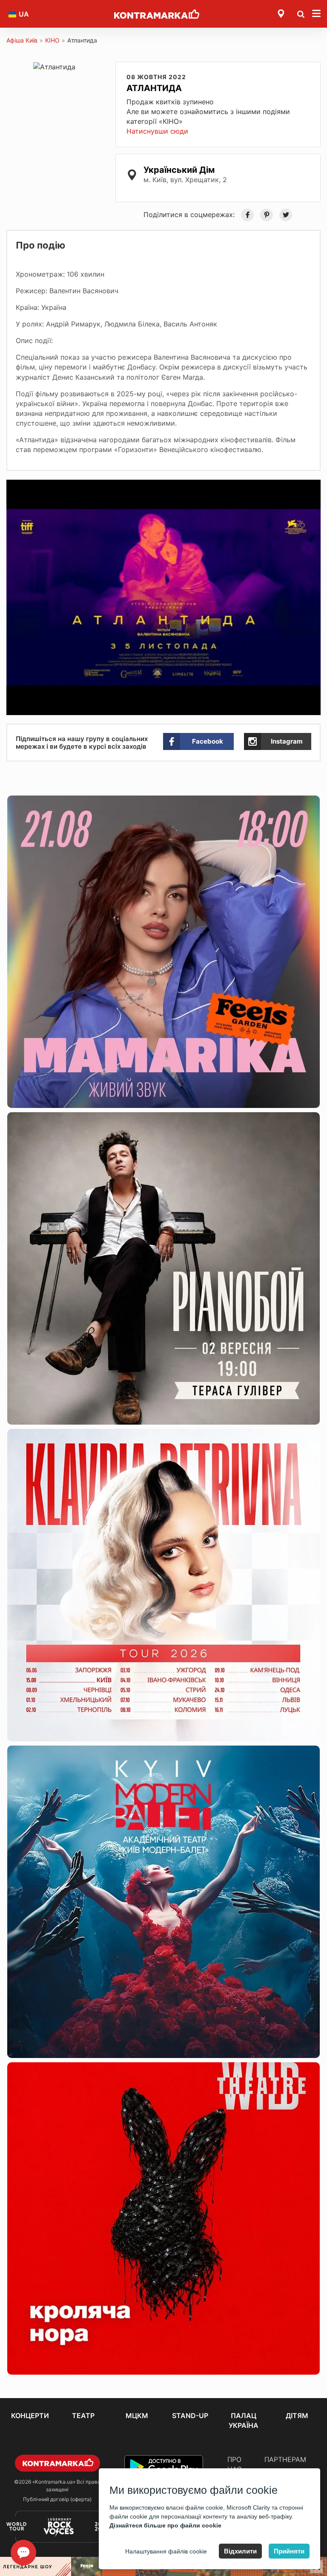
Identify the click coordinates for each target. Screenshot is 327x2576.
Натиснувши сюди (157, 131)
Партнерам (285, 2459)
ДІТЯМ (297, 2416)
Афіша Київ (22, 40)
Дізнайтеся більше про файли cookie (165, 2525)
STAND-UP (190, 2416)
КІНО (52, 40)
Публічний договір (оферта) (57, 2499)
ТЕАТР (83, 2416)
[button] (313, 487)
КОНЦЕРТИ (30, 2416)
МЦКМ (137, 2416)
